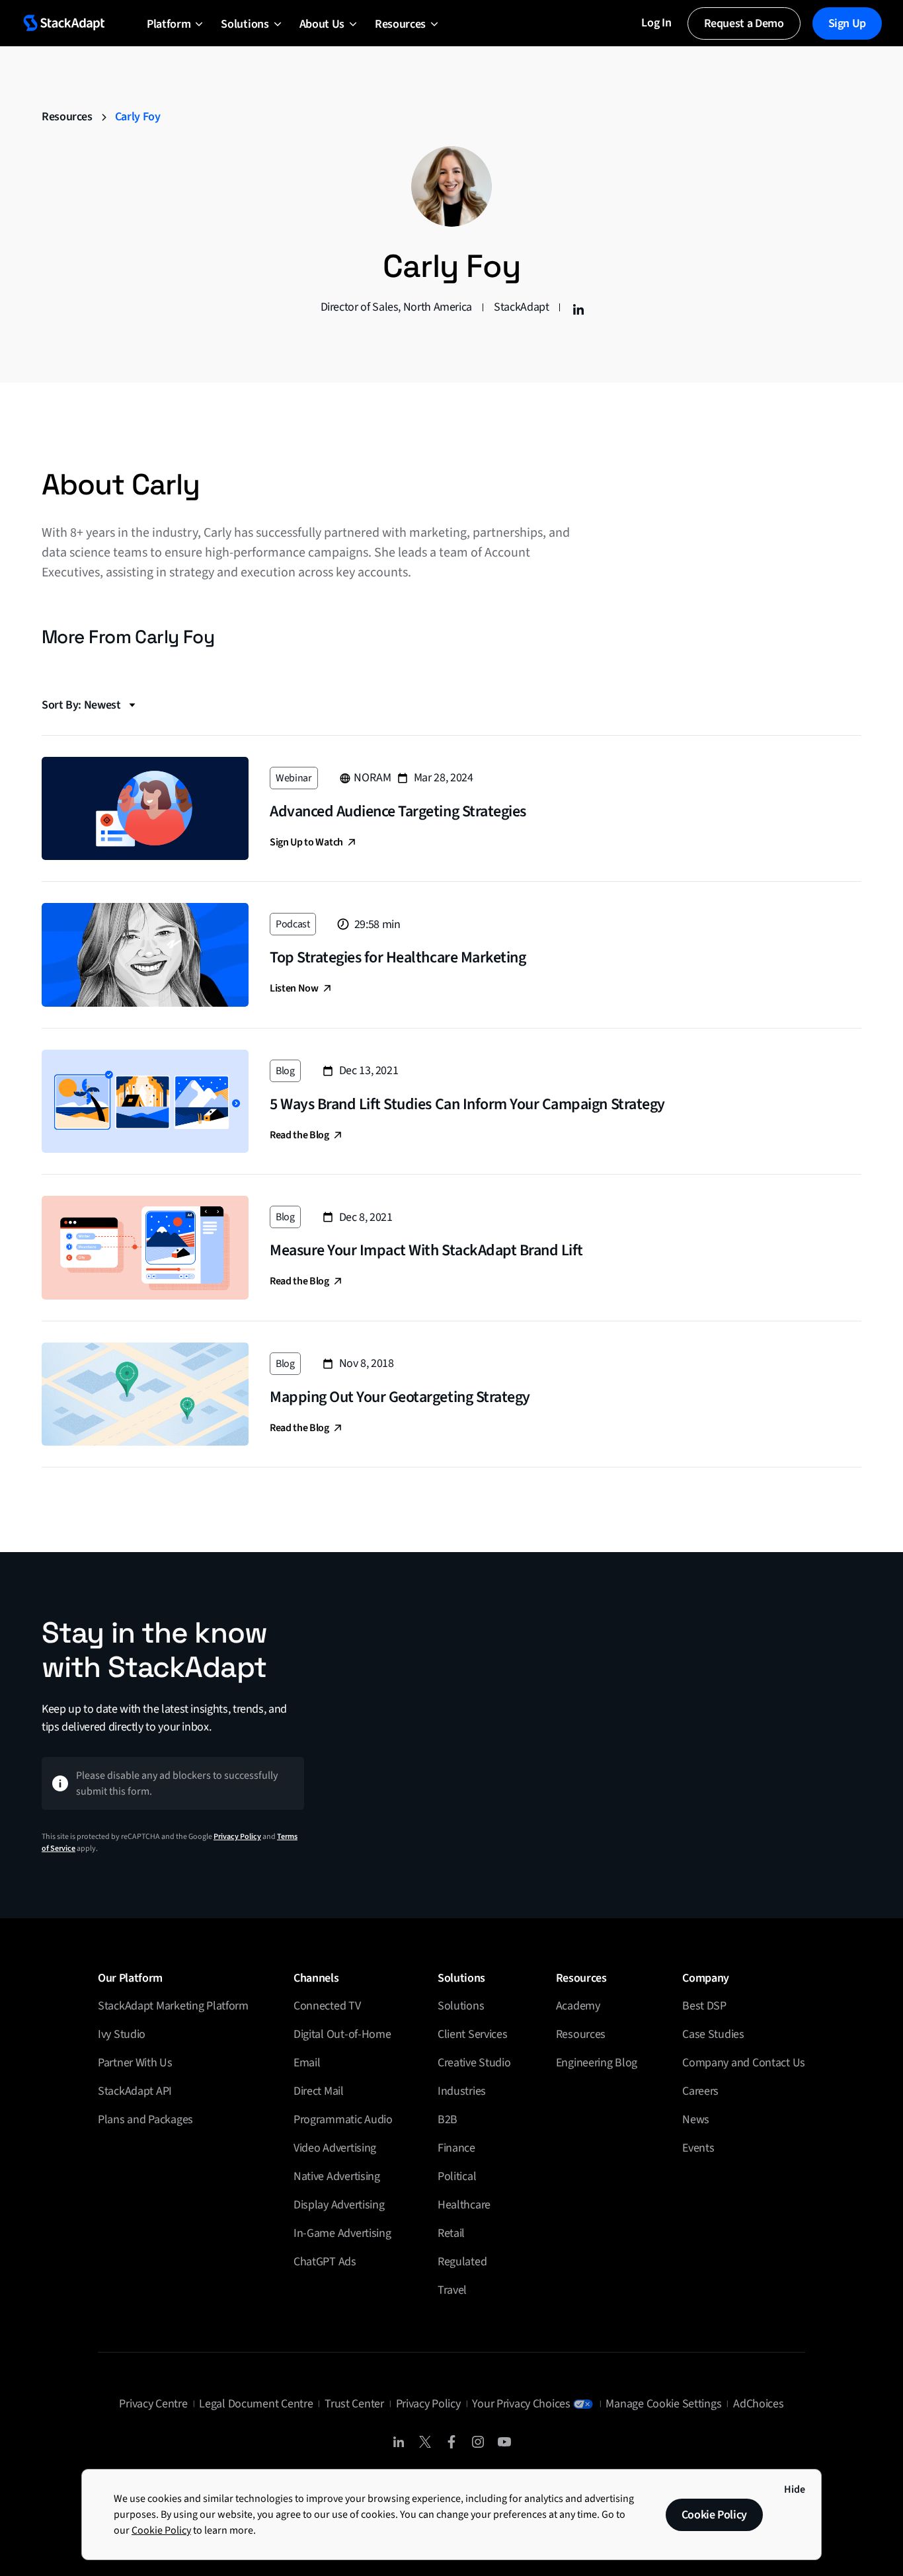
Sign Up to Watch (306, 842)
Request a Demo (744, 23)
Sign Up (847, 23)
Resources (67, 117)
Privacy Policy (237, 1837)
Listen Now (294, 988)
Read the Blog (299, 1135)
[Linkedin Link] (576, 307)
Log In (656, 23)
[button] (169, 23)
